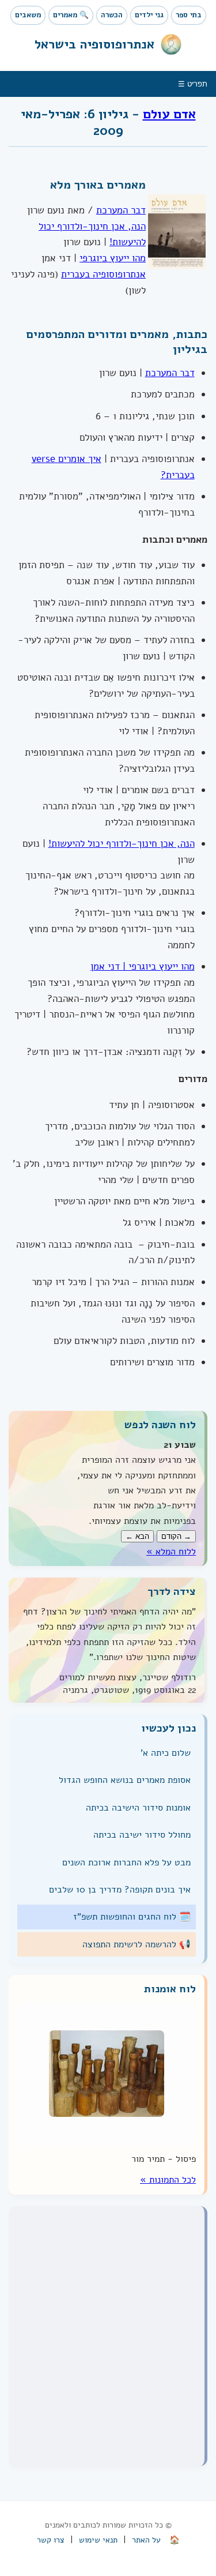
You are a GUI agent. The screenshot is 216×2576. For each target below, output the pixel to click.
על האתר (146, 2540)
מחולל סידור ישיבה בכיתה (142, 1835)
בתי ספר (189, 15)
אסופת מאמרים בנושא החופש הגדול (125, 1780)
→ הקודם (176, 1536)
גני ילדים (149, 15)
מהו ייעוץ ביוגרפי (113, 258)
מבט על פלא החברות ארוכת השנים (126, 1862)
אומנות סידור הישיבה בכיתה (138, 1808)
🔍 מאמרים (71, 15)
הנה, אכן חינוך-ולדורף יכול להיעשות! (122, 844)
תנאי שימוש (98, 2540)
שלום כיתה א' (166, 1753)
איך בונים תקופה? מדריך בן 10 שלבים (120, 1890)
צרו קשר (51, 2540)
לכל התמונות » (168, 2180)
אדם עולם (169, 114)
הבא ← (137, 1536)
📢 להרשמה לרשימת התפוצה (137, 1944)
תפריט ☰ (193, 84)
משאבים (28, 15)
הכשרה (112, 15)
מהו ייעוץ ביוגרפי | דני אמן (143, 966)
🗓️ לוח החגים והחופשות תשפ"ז (132, 1917)
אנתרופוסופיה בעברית (103, 274)
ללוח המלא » (171, 1552)
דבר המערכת (121, 210)
